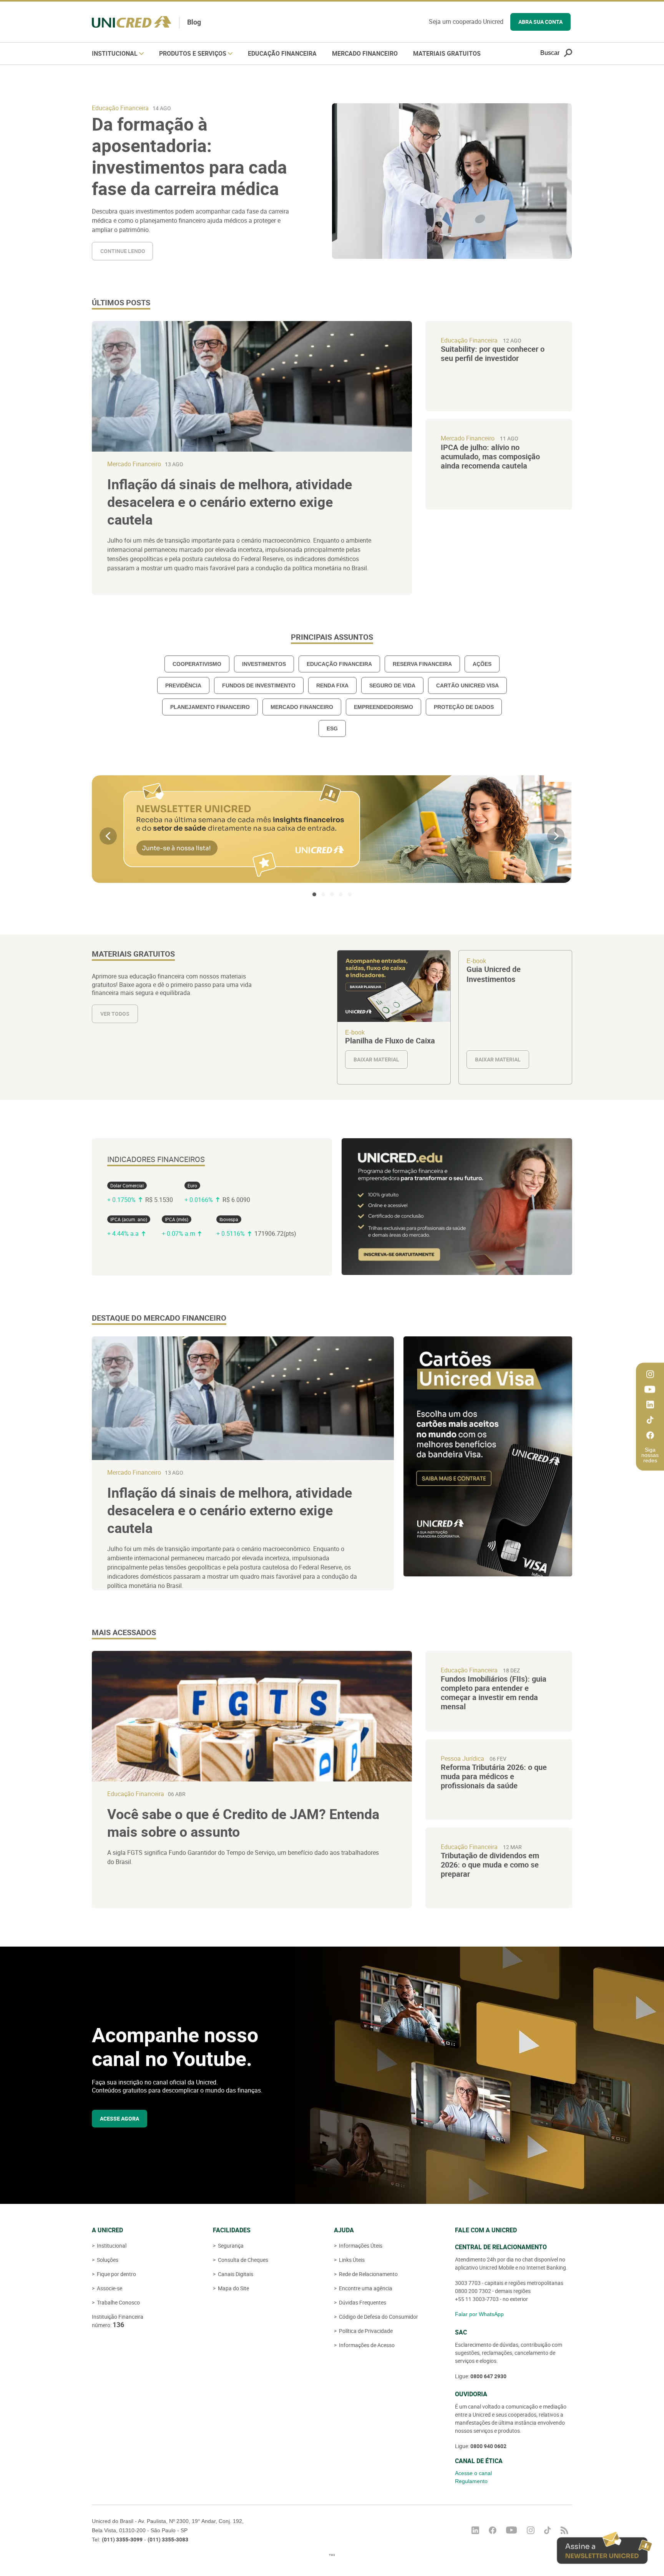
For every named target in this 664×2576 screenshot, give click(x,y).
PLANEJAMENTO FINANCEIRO (210, 707)
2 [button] (323, 894)
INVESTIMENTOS (264, 664)
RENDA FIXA (332, 685)
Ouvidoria (471, 2394)
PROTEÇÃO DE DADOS (464, 707)
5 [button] (350, 894)
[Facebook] (650, 1435)
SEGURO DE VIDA (392, 685)
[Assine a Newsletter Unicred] (604, 2548)
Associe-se (109, 2288)
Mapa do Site (233, 2288)
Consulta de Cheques (242, 2260)
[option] (332, 829)
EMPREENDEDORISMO (383, 707)
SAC (461, 2332)
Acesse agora (120, 2118)
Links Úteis (351, 2260)
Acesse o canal (473, 2473)
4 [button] (341, 894)
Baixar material (394, 1017)
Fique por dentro (116, 2274)
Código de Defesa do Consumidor (378, 2317)
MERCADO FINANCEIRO (302, 707)
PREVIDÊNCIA (183, 685)
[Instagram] (650, 1374)
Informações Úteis (360, 2246)
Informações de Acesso (366, 2345)
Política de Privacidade (365, 2331)
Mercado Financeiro (365, 53)
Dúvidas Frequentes (362, 2302)
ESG (332, 728)
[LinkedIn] (650, 1405)
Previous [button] (108, 836)
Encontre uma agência (365, 2288)
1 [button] (314, 894)
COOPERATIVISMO (197, 664)
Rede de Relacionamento (368, 2274)
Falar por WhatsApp (479, 2314)
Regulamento (471, 2481)
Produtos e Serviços (193, 53)
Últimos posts (121, 303)
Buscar (550, 53)
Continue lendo (123, 251)
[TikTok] (650, 1420)
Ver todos (115, 1014)
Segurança (230, 2246)
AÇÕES (482, 664)
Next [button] (556, 836)
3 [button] (332, 894)
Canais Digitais (235, 2274)
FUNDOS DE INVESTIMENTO (259, 685)
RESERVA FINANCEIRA (422, 664)
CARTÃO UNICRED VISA (467, 685)
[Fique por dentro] (564, 2530)
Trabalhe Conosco (118, 2302)
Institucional (115, 53)
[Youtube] (650, 1390)
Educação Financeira (282, 53)
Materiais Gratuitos (447, 53)
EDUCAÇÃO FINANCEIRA (339, 664)
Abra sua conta (540, 22)
